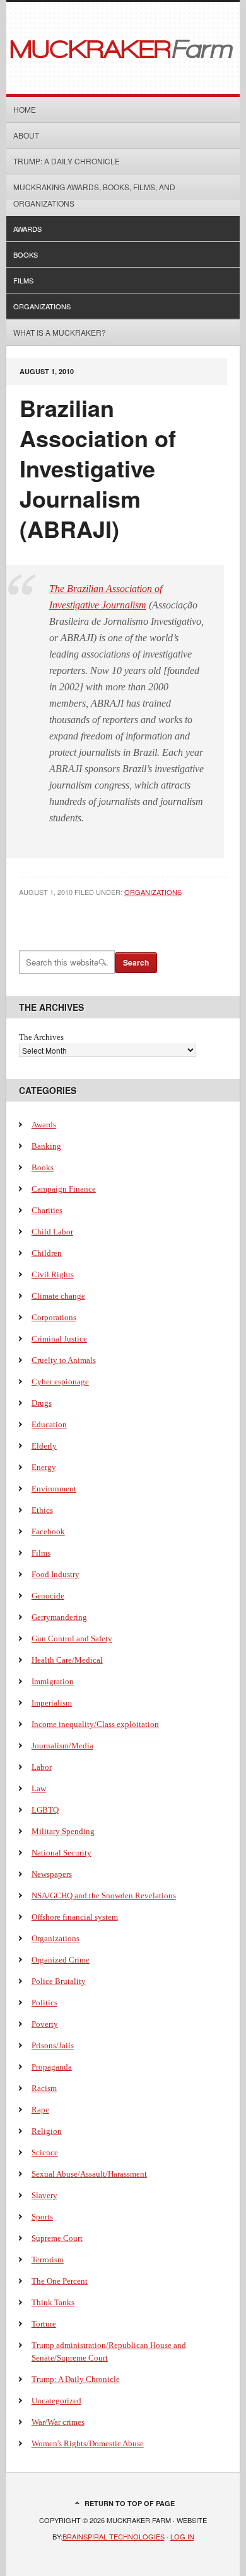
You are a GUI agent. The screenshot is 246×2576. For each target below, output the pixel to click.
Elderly (44, 1446)
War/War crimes (58, 2422)
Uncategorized (56, 2401)
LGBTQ (45, 1810)
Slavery (44, 2195)
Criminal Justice (59, 1339)
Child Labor (52, 1232)
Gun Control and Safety (72, 1638)
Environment (54, 1489)
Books (26, 254)
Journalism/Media (62, 1746)
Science (45, 2152)
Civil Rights (53, 1274)
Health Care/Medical (67, 1660)
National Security (61, 1853)
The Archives (41, 1037)
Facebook (48, 1531)
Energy (44, 1467)
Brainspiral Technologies (114, 2536)
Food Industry (56, 1574)
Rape (40, 2110)
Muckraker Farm (123, 48)
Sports (42, 2217)
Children (47, 1253)
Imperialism (52, 1703)
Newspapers (52, 1874)
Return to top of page (130, 2503)
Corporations (54, 1317)
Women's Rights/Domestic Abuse (88, 2443)
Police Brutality (59, 1981)
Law (39, 1788)
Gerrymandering (59, 1617)
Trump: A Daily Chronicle (67, 161)
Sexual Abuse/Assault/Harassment (89, 2174)
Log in (182, 2536)
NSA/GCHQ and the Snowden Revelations (104, 1895)
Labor (42, 1767)
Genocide (48, 1596)
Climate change (58, 1296)
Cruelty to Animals (64, 1360)
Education (49, 1424)
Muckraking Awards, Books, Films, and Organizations (94, 195)
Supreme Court (57, 2238)
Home (25, 109)
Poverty (45, 2024)
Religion (47, 2131)
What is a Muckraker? (60, 332)
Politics (44, 2003)
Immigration (53, 1681)
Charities (47, 1210)
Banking (46, 1146)
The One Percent (60, 2281)
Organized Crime (61, 1960)
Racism (44, 2088)
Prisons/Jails (53, 2045)
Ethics (42, 1510)
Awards (27, 229)
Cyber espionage (60, 1382)
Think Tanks (53, 2302)
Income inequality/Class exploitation (95, 1724)
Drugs (42, 1403)
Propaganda (52, 2067)
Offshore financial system (75, 1917)
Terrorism (48, 2260)
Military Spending (63, 1831)
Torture (44, 2324)
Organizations (42, 306)
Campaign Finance (64, 1189)
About (26, 135)
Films (23, 280)
